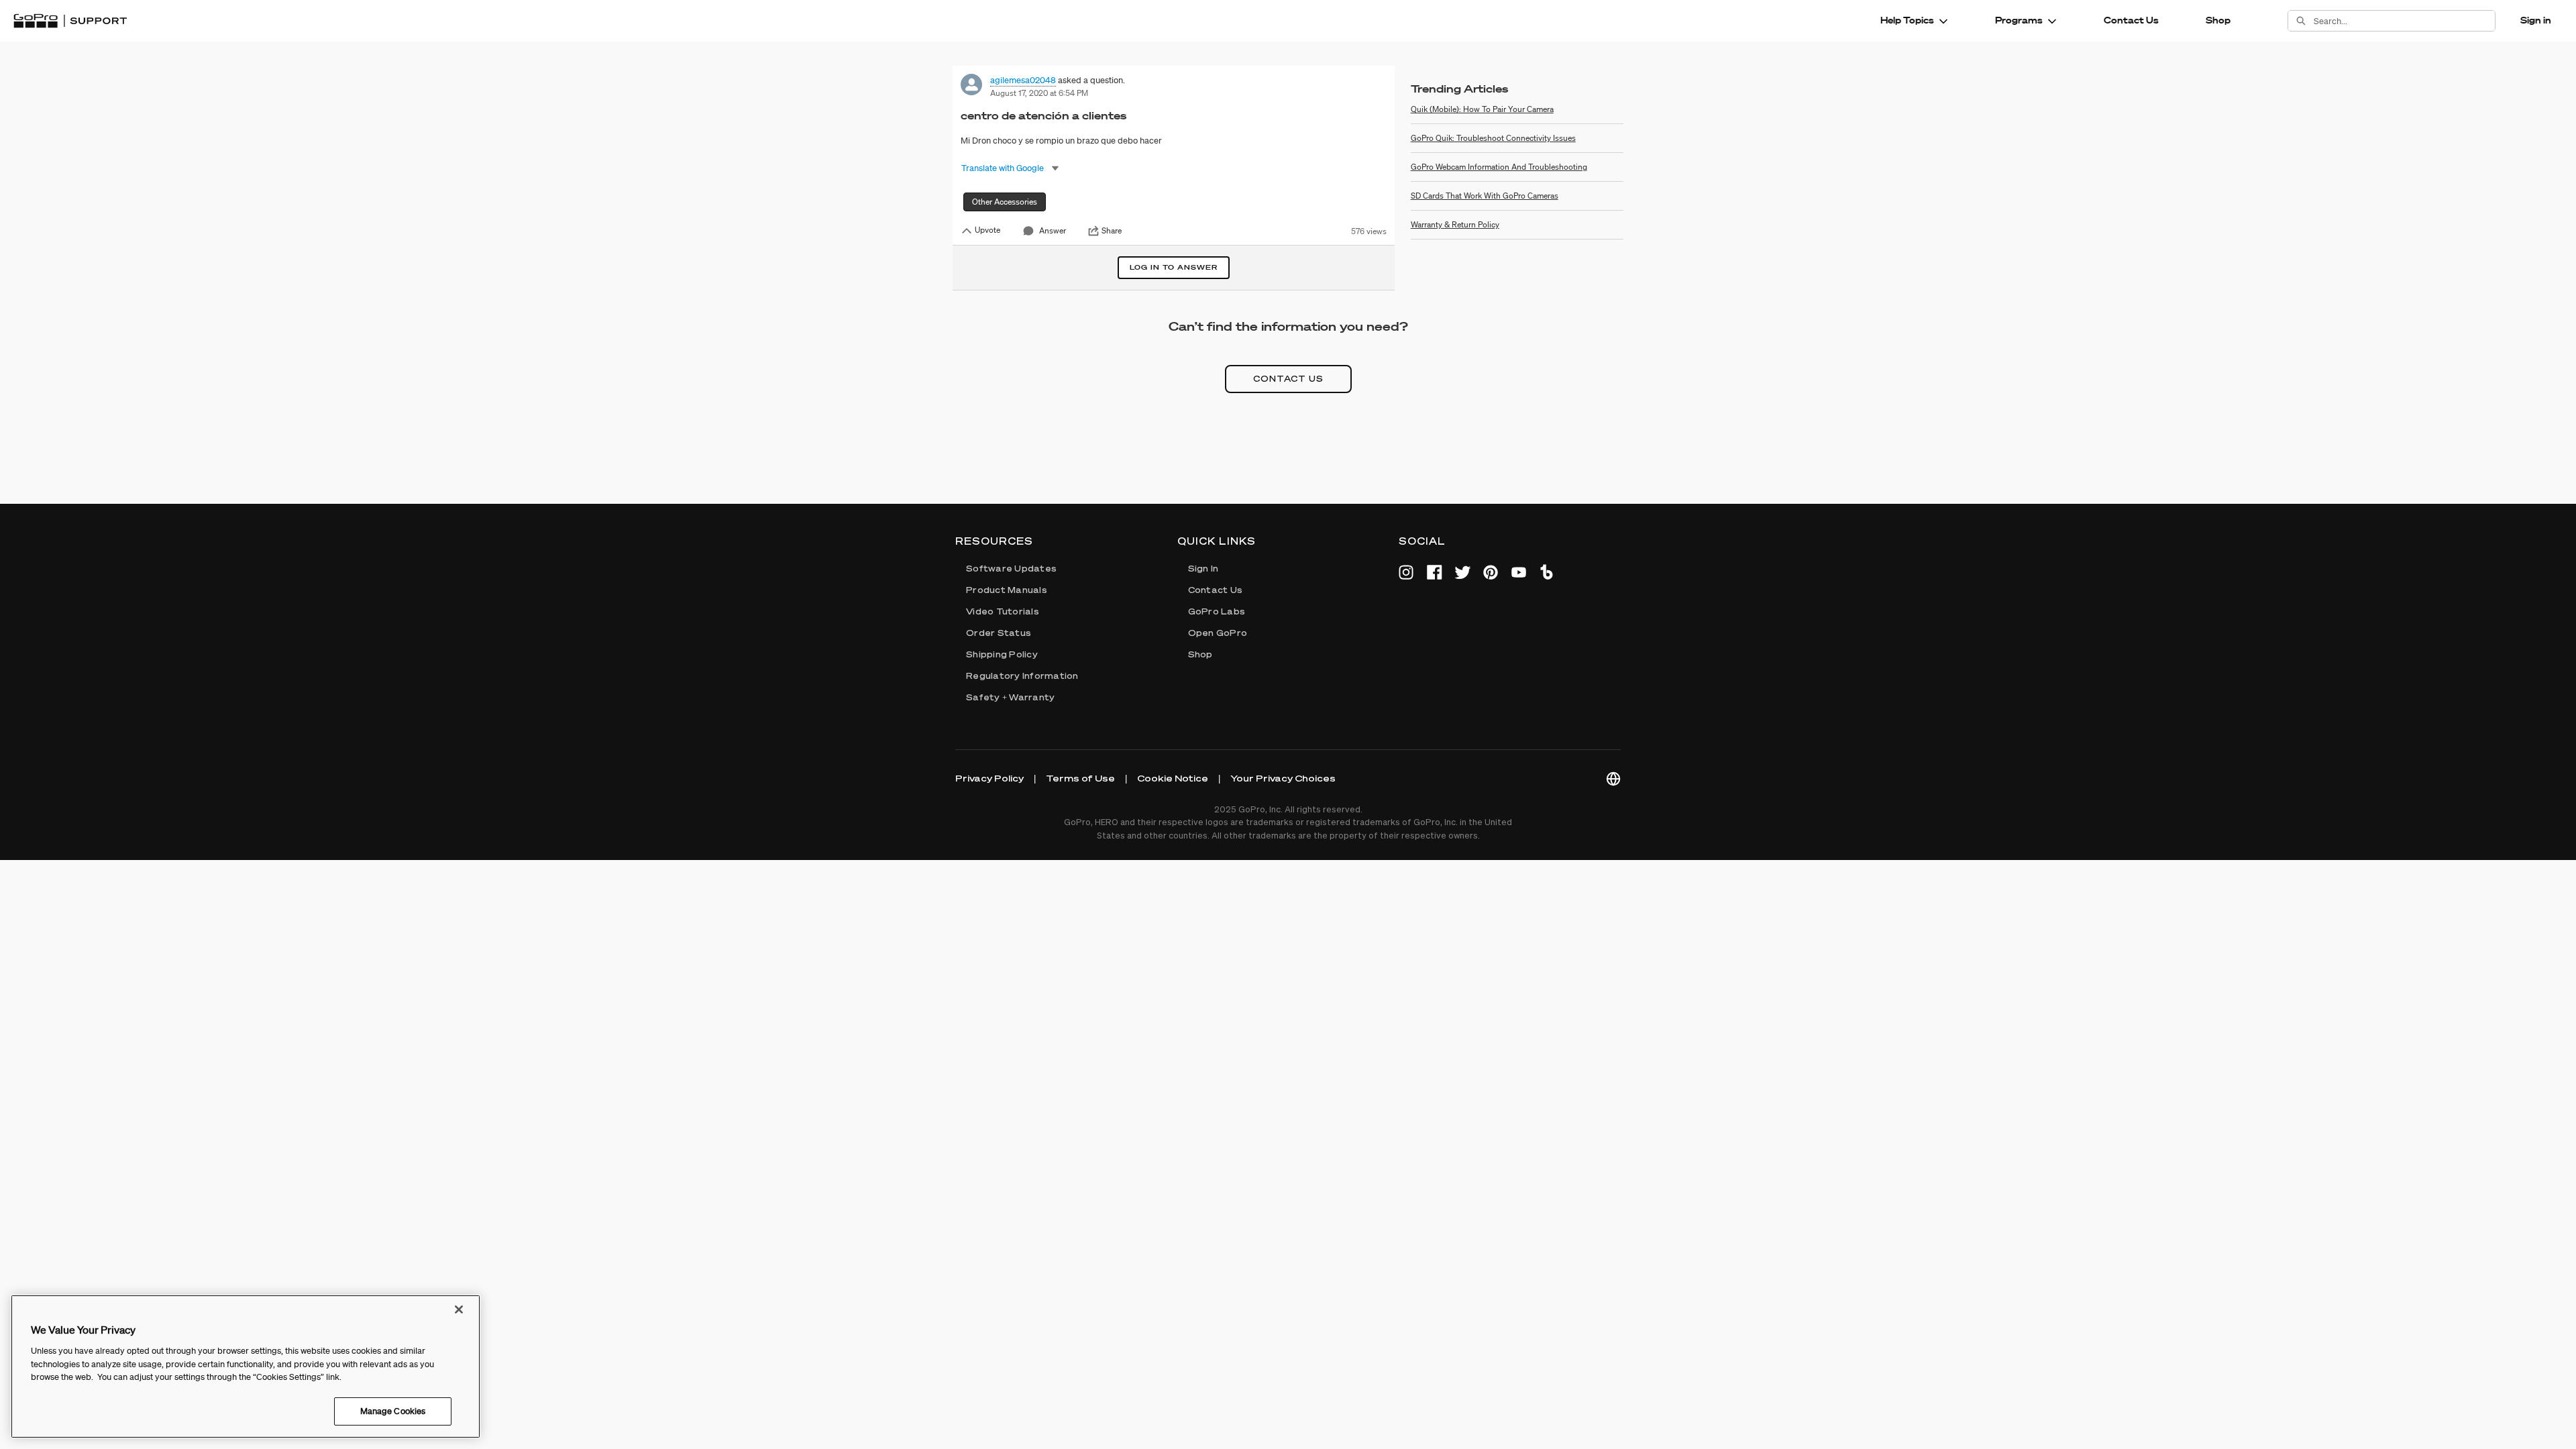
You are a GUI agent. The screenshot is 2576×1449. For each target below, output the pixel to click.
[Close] (459, 1309)
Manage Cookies (393, 1410)
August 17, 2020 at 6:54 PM (1039, 93)
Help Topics (1907, 20)
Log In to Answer (1174, 267)
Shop (2218, 20)
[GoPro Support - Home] (70, 21)
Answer (1053, 230)
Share (1112, 231)
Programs (2019, 20)
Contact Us (2131, 20)
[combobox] (2404, 21)
